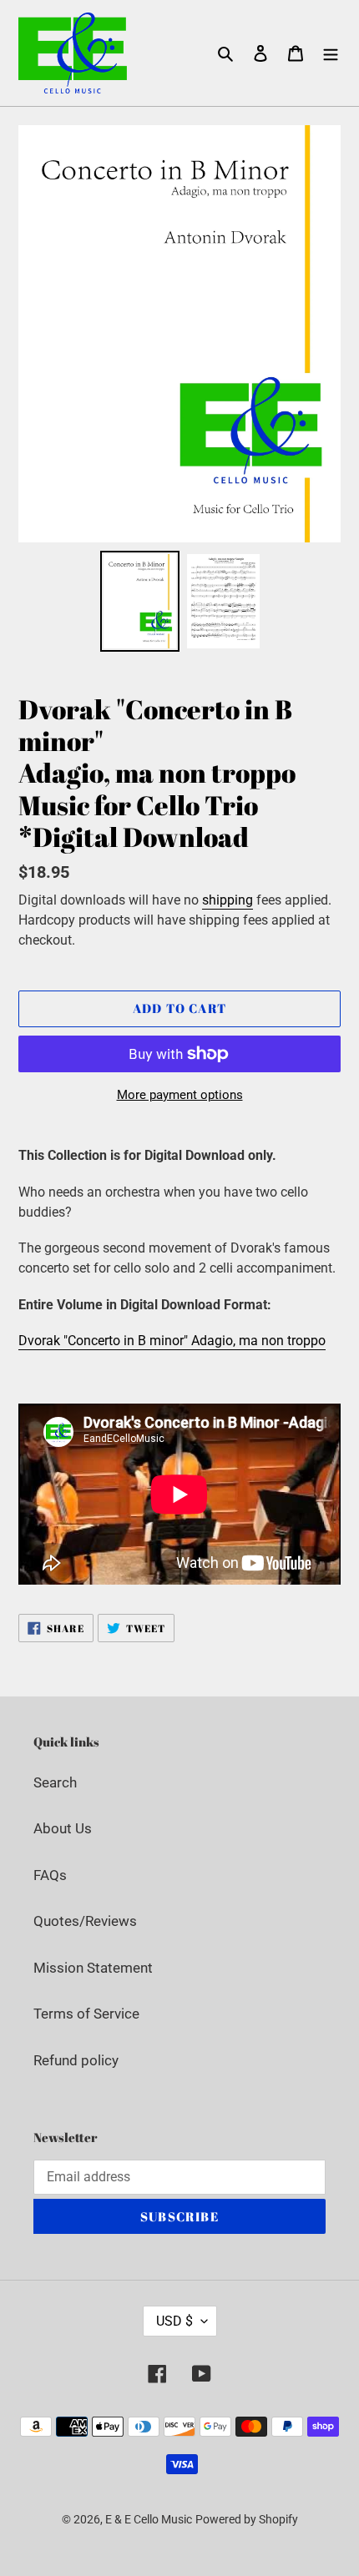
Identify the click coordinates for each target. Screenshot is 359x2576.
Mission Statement (93, 1968)
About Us (63, 1828)
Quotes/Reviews (85, 1921)
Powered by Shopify (247, 2519)
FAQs (50, 1875)
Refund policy (76, 2060)
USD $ (174, 2321)
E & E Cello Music (149, 2519)
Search (55, 1782)
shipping (228, 900)
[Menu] (331, 53)
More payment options (180, 1095)
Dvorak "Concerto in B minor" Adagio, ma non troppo (172, 1341)
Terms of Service (86, 2014)
